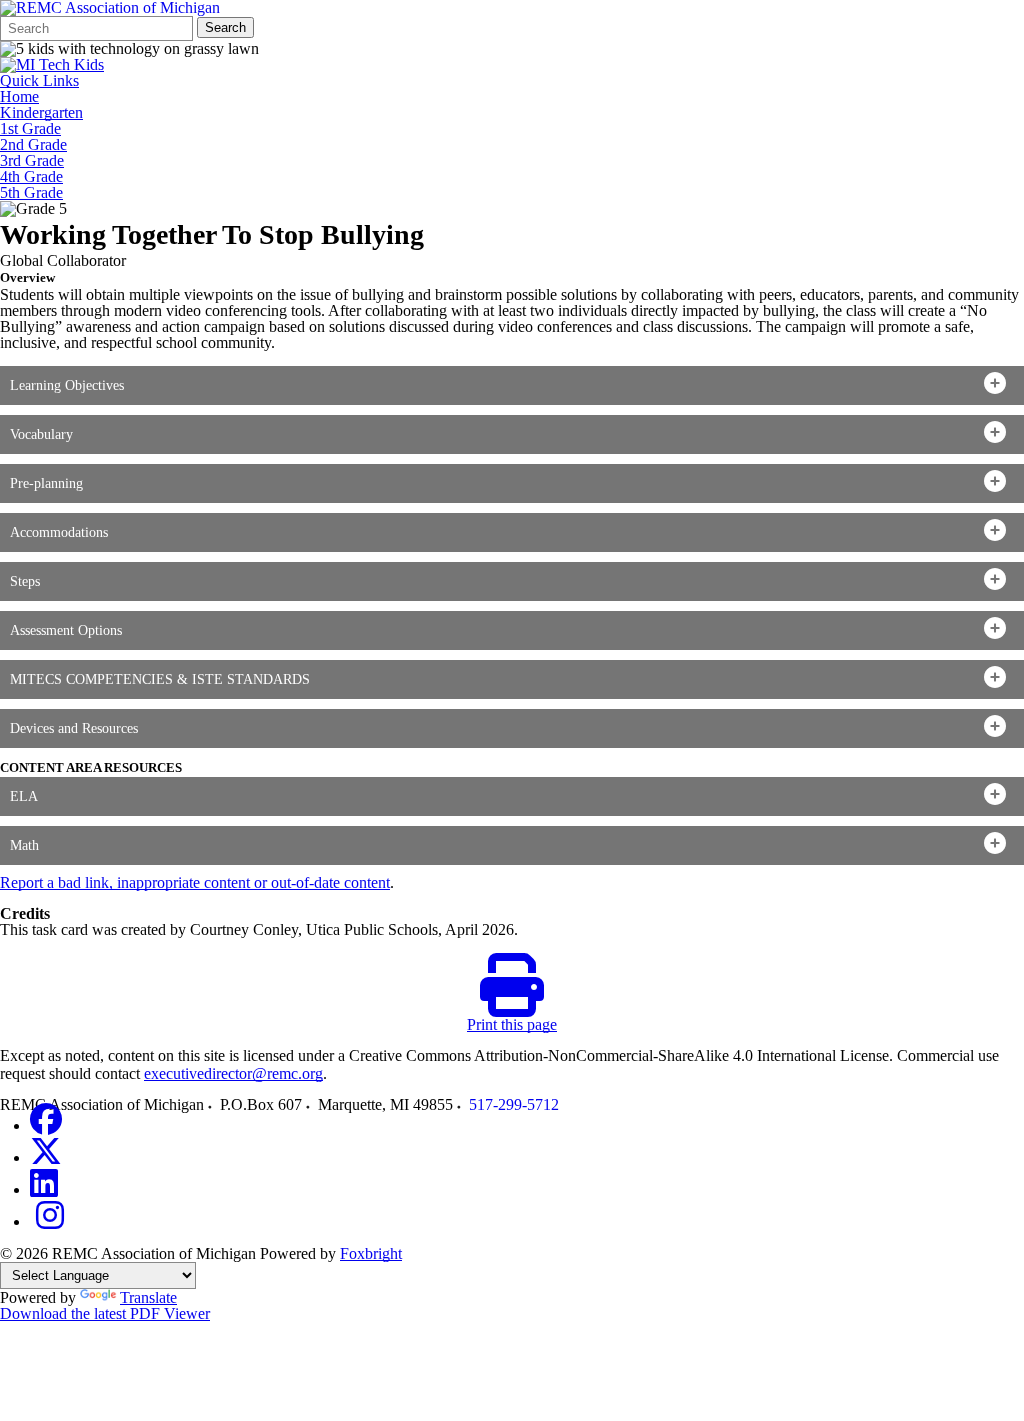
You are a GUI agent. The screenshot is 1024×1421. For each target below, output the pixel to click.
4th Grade (31, 177)
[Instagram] (50, 1221)
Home (19, 97)
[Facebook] (46, 1125)
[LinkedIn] (44, 1189)
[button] (512, 385)
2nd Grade (33, 145)
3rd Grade (32, 161)
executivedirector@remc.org (233, 1073)
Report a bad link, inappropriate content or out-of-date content (195, 882)
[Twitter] (46, 1157)
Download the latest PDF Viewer (105, 1313)
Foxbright (371, 1253)
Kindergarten (41, 113)
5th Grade (31, 193)
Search (225, 27)
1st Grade (30, 129)
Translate (148, 1297)
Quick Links (39, 81)
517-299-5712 (514, 1104)
